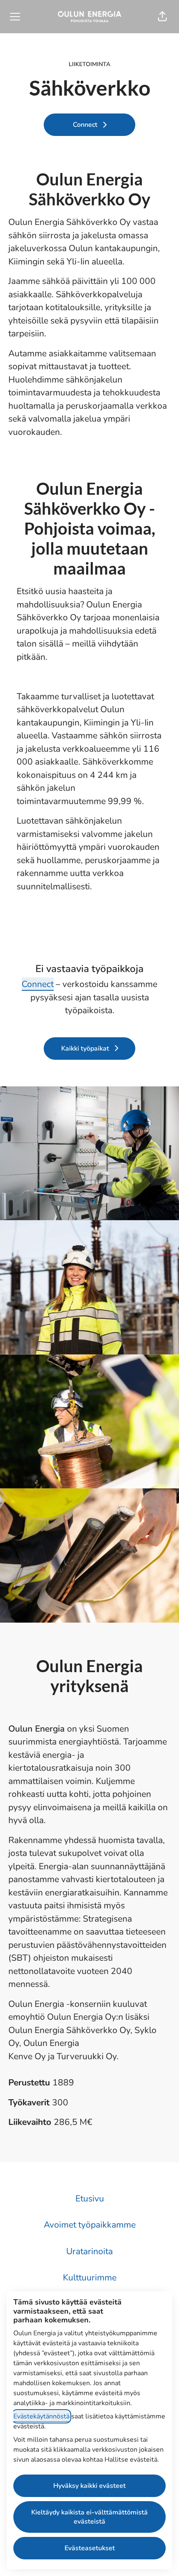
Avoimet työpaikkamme (90, 2225)
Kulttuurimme (90, 2277)
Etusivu (90, 2198)
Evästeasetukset (90, 2548)
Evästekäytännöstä (41, 2416)
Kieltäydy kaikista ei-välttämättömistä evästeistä (89, 2517)
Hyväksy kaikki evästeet (89, 2486)
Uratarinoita (89, 2251)
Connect (38, 984)
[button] (162, 17)
